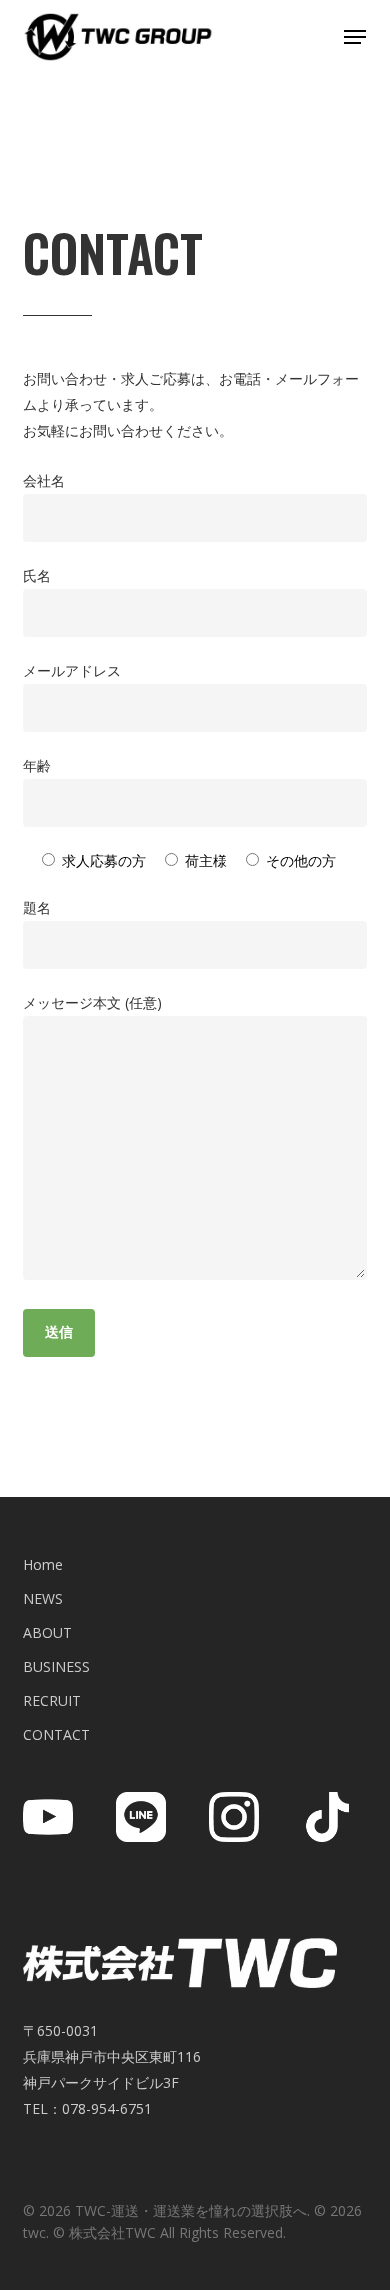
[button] (355, 37)
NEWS (43, 1598)
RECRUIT (52, 1700)
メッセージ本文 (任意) (92, 1002)
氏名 (37, 575)
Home (43, 1564)
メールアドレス (72, 670)
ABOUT (47, 1632)
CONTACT (56, 1734)
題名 (37, 907)
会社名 (44, 480)
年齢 (37, 765)
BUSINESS (56, 1666)
